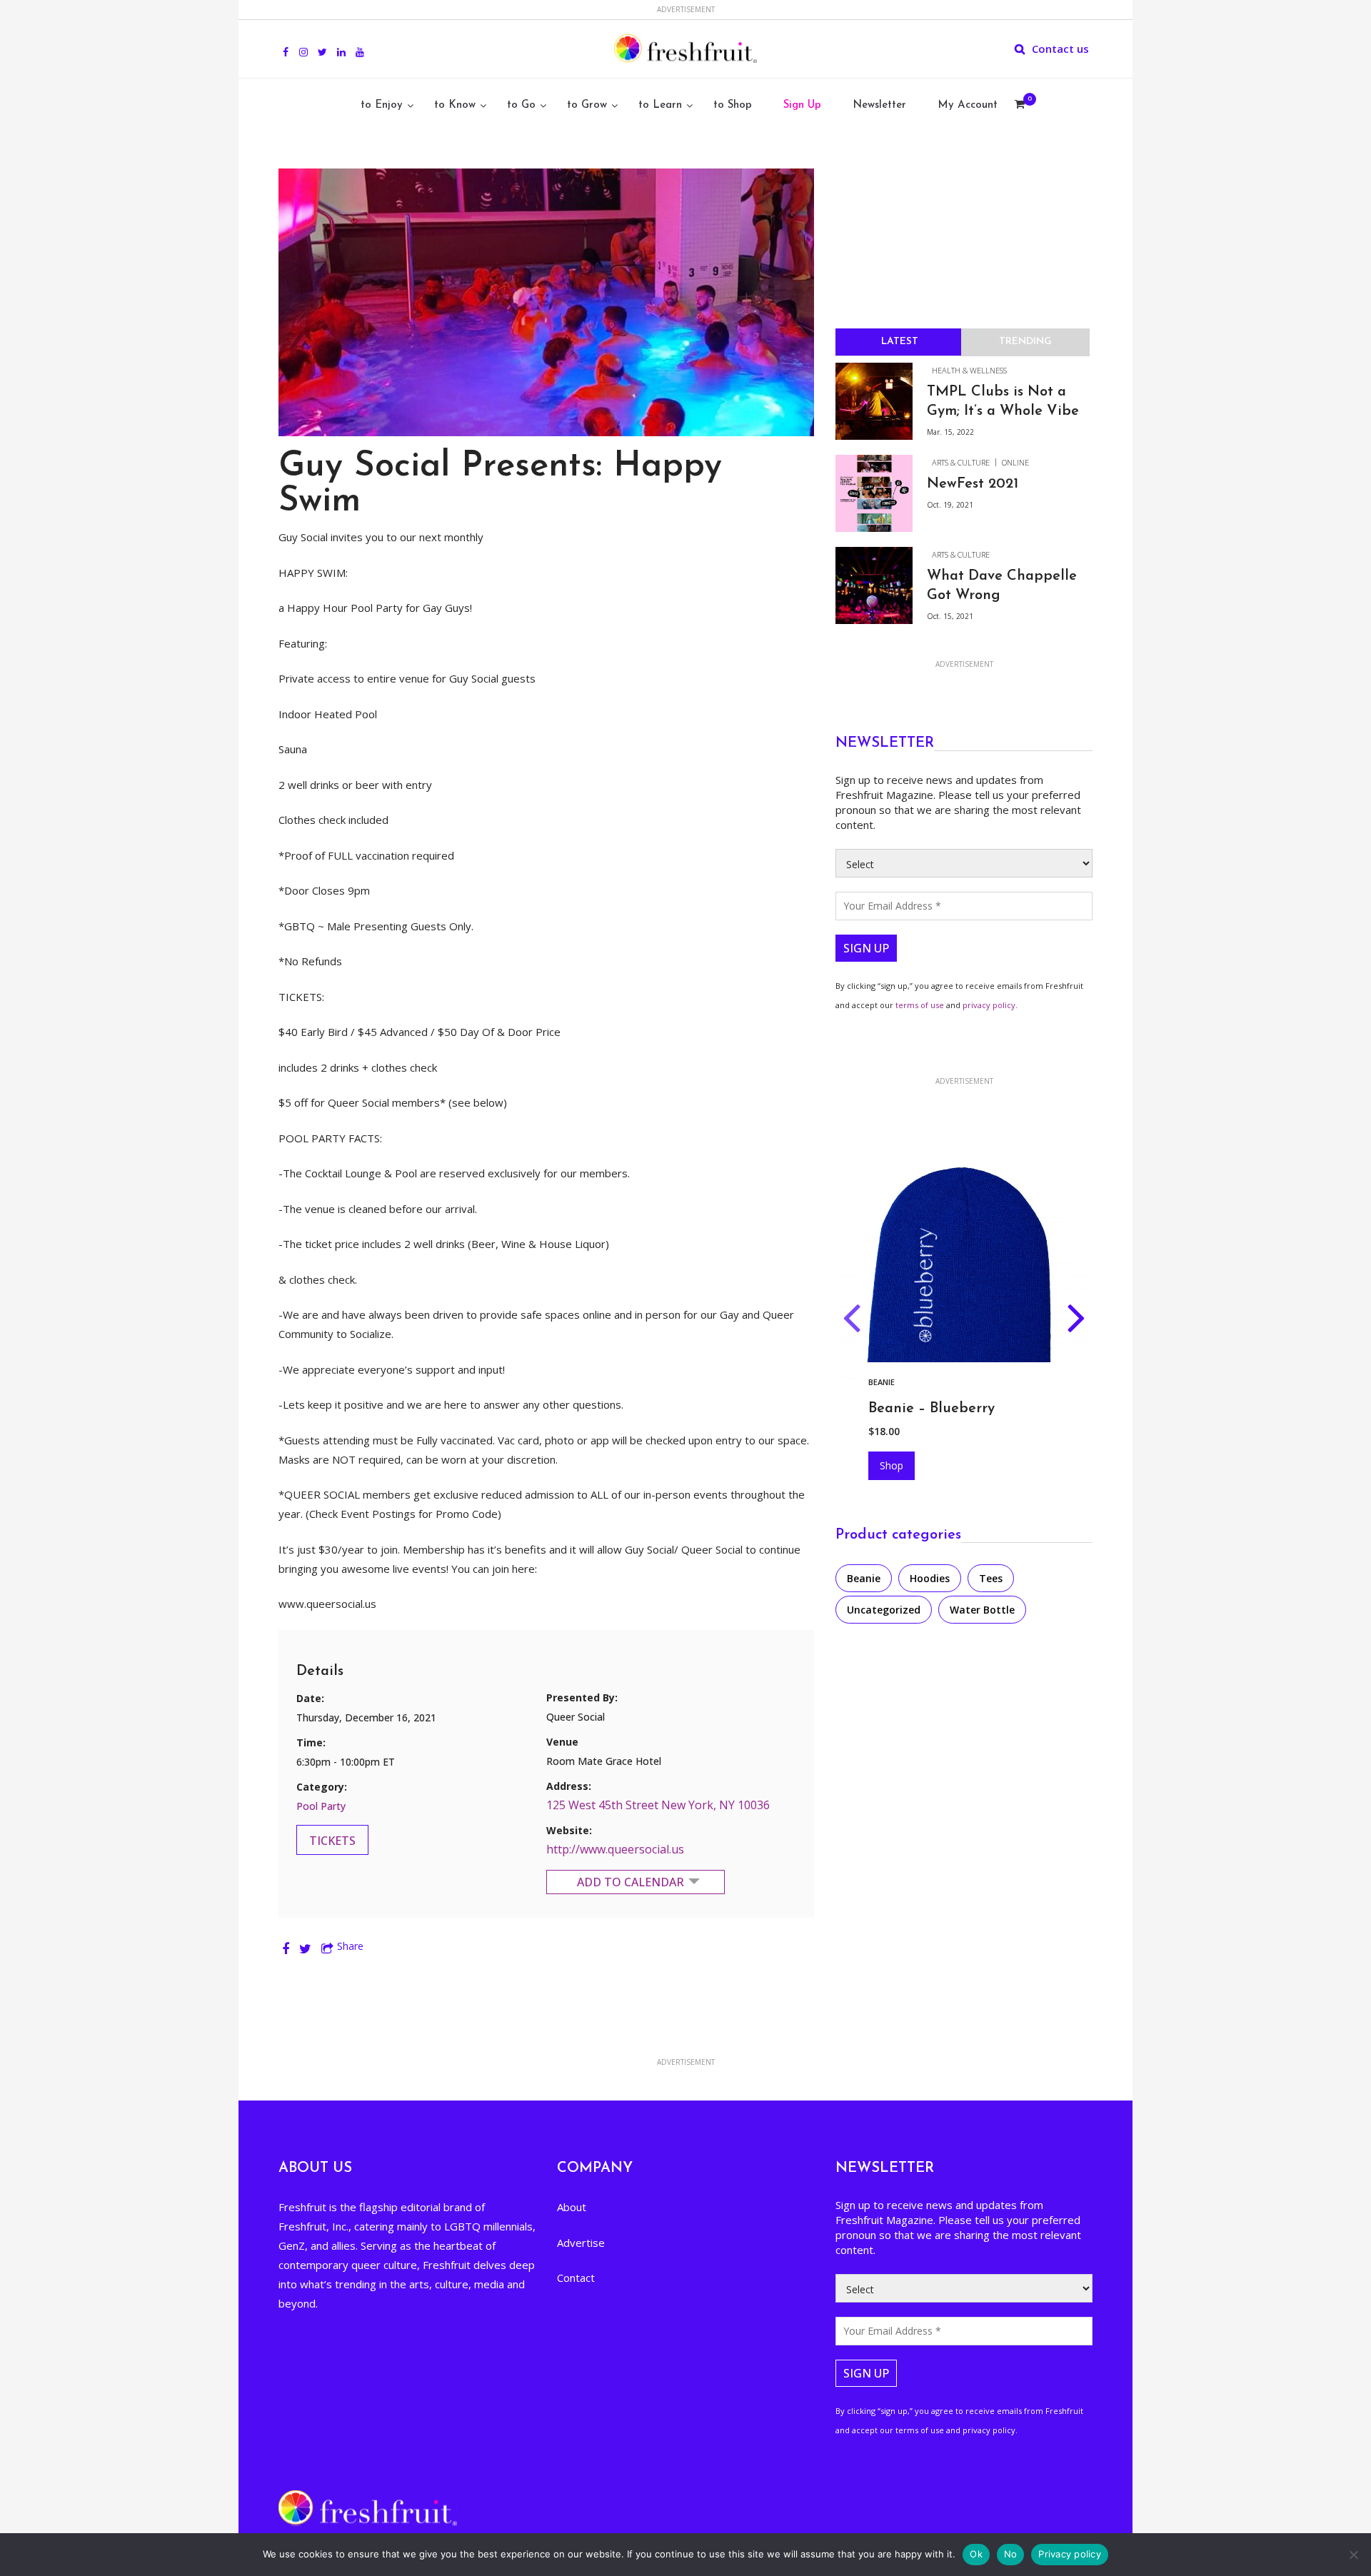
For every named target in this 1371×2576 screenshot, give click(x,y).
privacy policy (989, 1005)
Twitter (322, 44)
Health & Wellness (969, 370)
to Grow (587, 105)
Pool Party (321, 1806)
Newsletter (879, 105)
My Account (968, 105)
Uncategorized (884, 1610)
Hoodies (886, 1382)
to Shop (733, 105)
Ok (976, 2554)
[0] (1020, 106)
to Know (455, 105)
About (572, 2207)
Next (1076, 1321)
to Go (521, 105)
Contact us (1060, 49)
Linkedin (341, 44)
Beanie (864, 1578)
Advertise (581, 2243)
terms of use (920, 1005)
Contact (576, 2278)
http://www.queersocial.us (615, 1849)
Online (1015, 462)
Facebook (286, 44)
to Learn (660, 105)
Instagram (303, 44)
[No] (1353, 2555)
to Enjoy (382, 105)
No (1011, 2554)
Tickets (332, 1841)
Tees (991, 1578)
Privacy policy (1070, 2554)
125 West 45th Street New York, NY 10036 (658, 1805)
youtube (360, 44)
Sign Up (802, 105)
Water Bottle (982, 1610)
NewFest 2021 (973, 484)
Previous (852, 1321)
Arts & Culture (961, 462)
